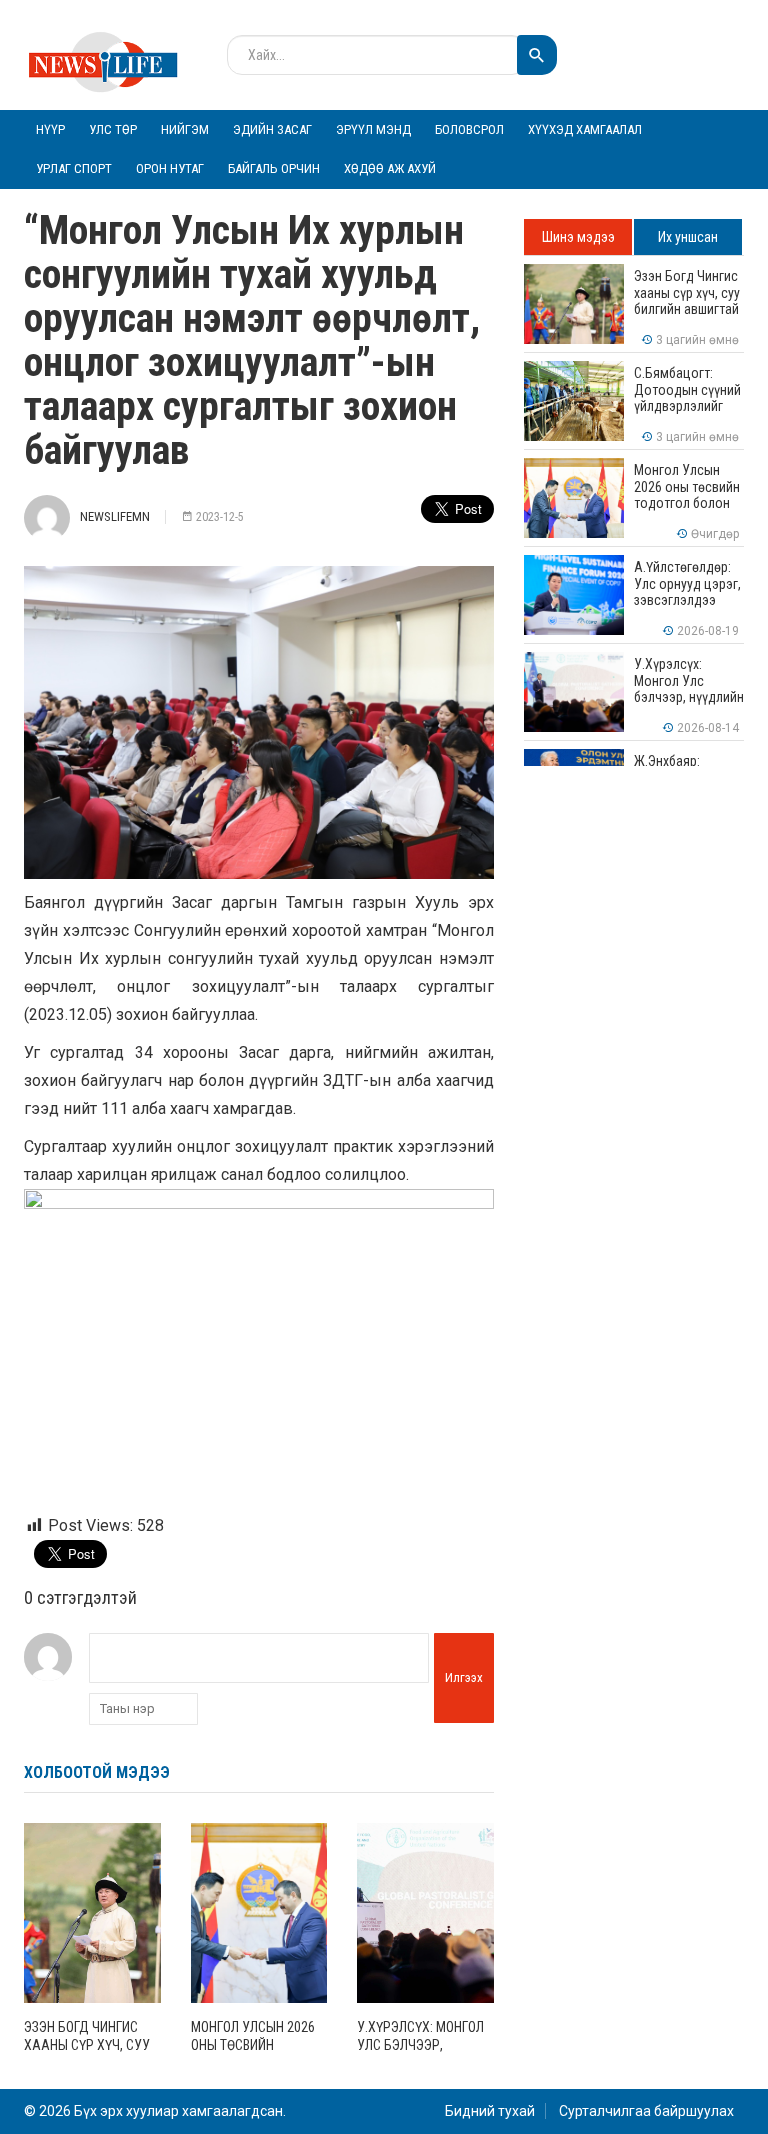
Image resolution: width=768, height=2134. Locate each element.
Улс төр (113, 129)
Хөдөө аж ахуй (390, 168)
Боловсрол (469, 129)
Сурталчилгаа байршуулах (646, 2111)
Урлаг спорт (74, 168)
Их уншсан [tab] (688, 237)
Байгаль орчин (274, 168)
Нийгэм (185, 129)
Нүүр (50, 129)
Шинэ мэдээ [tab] (578, 237)
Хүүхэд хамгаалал (585, 129)
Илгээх (464, 1677)
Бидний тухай (490, 2111)
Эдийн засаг (272, 129)
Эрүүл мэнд (373, 129)
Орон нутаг (170, 168)
